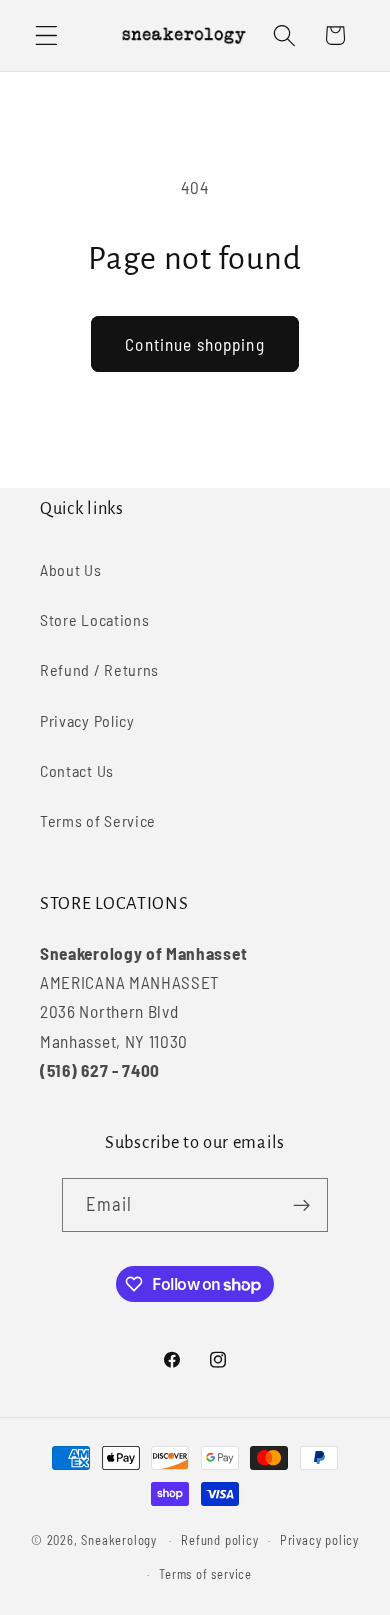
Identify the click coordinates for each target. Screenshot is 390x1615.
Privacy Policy (87, 720)
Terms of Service (98, 820)
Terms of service (205, 1574)
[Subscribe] (302, 1205)
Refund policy (219, 1540)
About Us (71, 569)
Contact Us (77, 770)
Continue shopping (195, 344)
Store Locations (94, 619)
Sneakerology (119, 1540)
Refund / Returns (99, 669)
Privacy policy (319, 1540)
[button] (46, 35)
